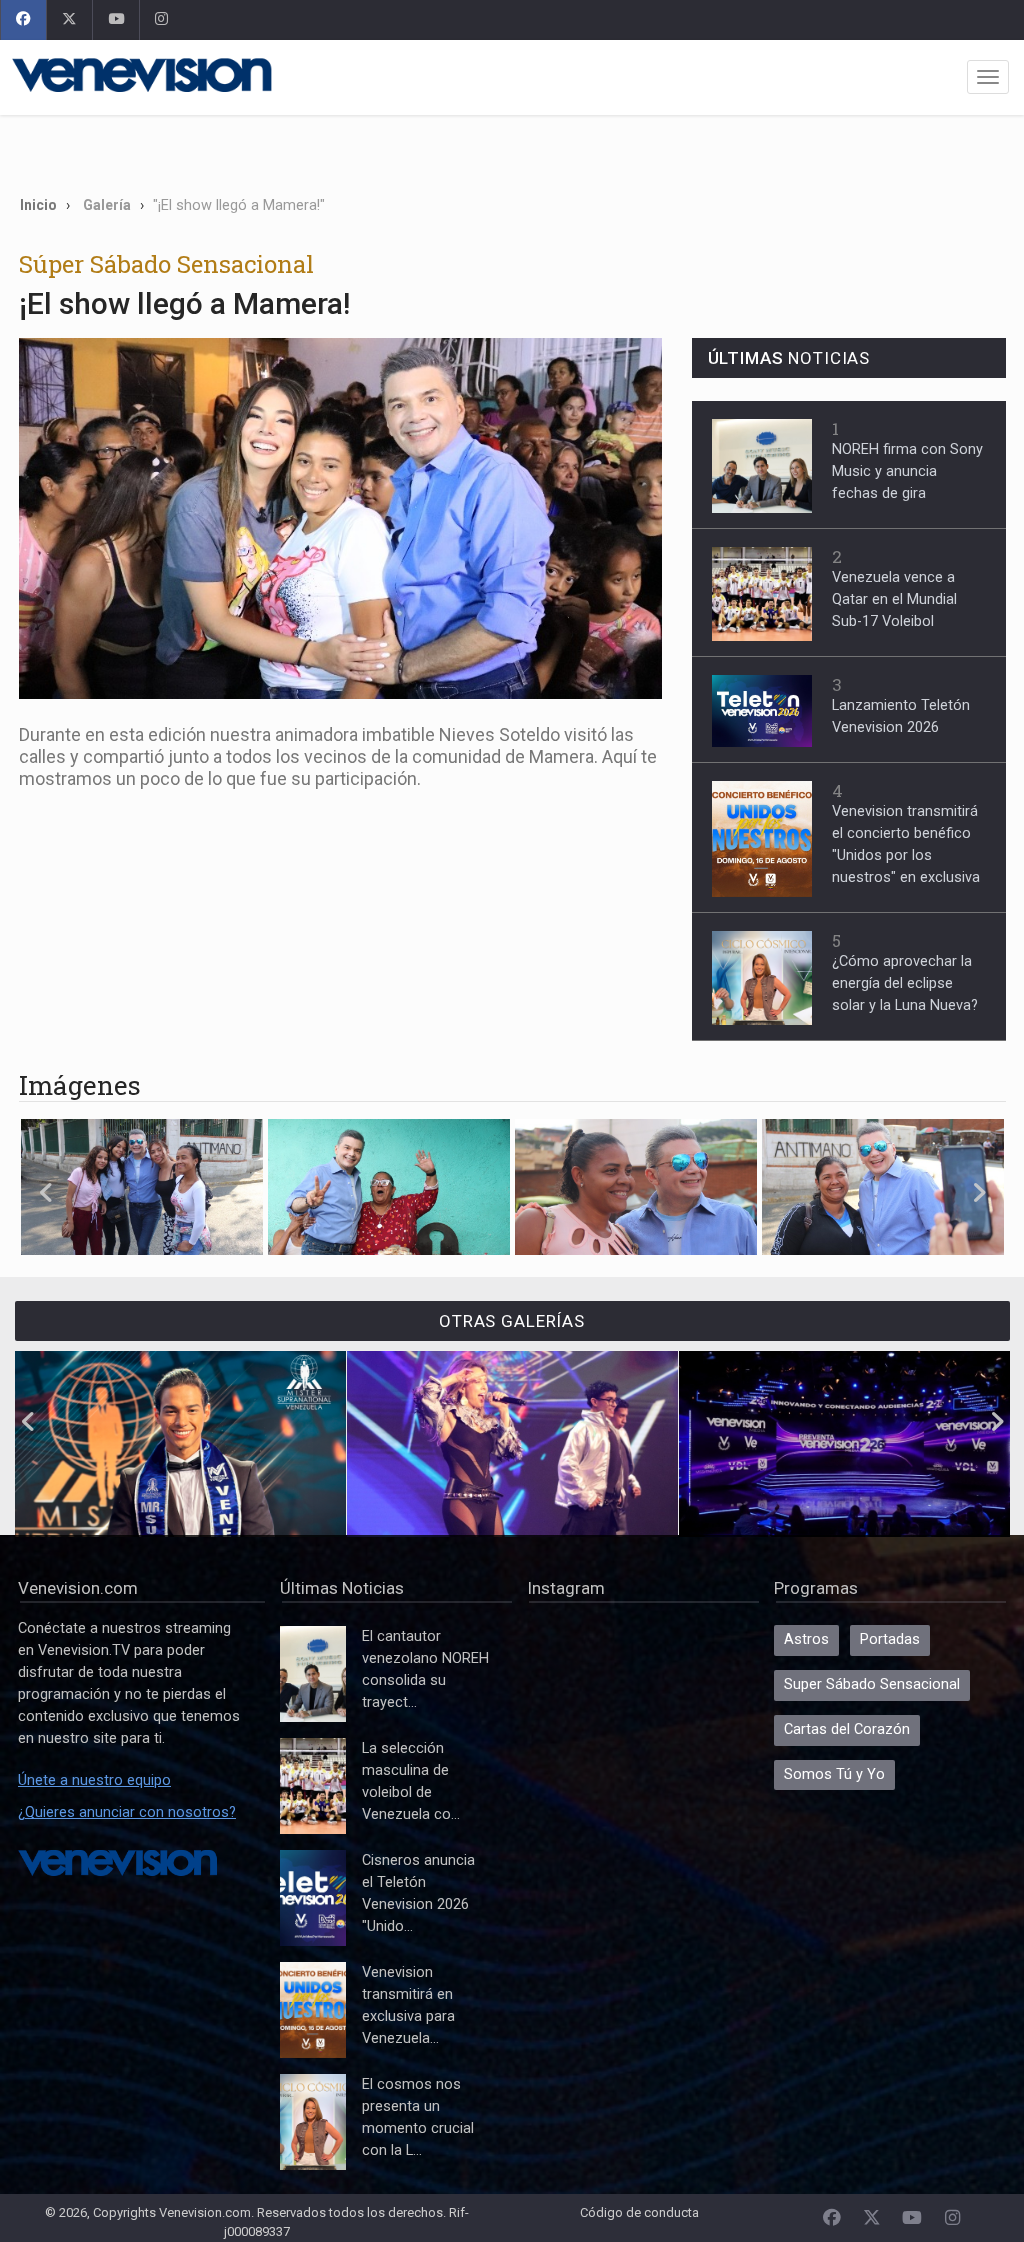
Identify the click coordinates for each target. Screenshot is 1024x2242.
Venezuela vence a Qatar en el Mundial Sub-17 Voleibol (894, 599)
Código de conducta (639, 2212)
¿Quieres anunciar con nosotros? (127, 1812)
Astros (806, 1639)
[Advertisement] (512, 147)
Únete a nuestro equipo (94, 1780)
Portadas (890, 1639)
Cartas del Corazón (847, 1729)
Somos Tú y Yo (834, 1774)
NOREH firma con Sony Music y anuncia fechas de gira (907, 471)
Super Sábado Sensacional (872, 1684)
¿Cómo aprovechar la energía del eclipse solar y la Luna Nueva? (905, 983)
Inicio (38, 205)
